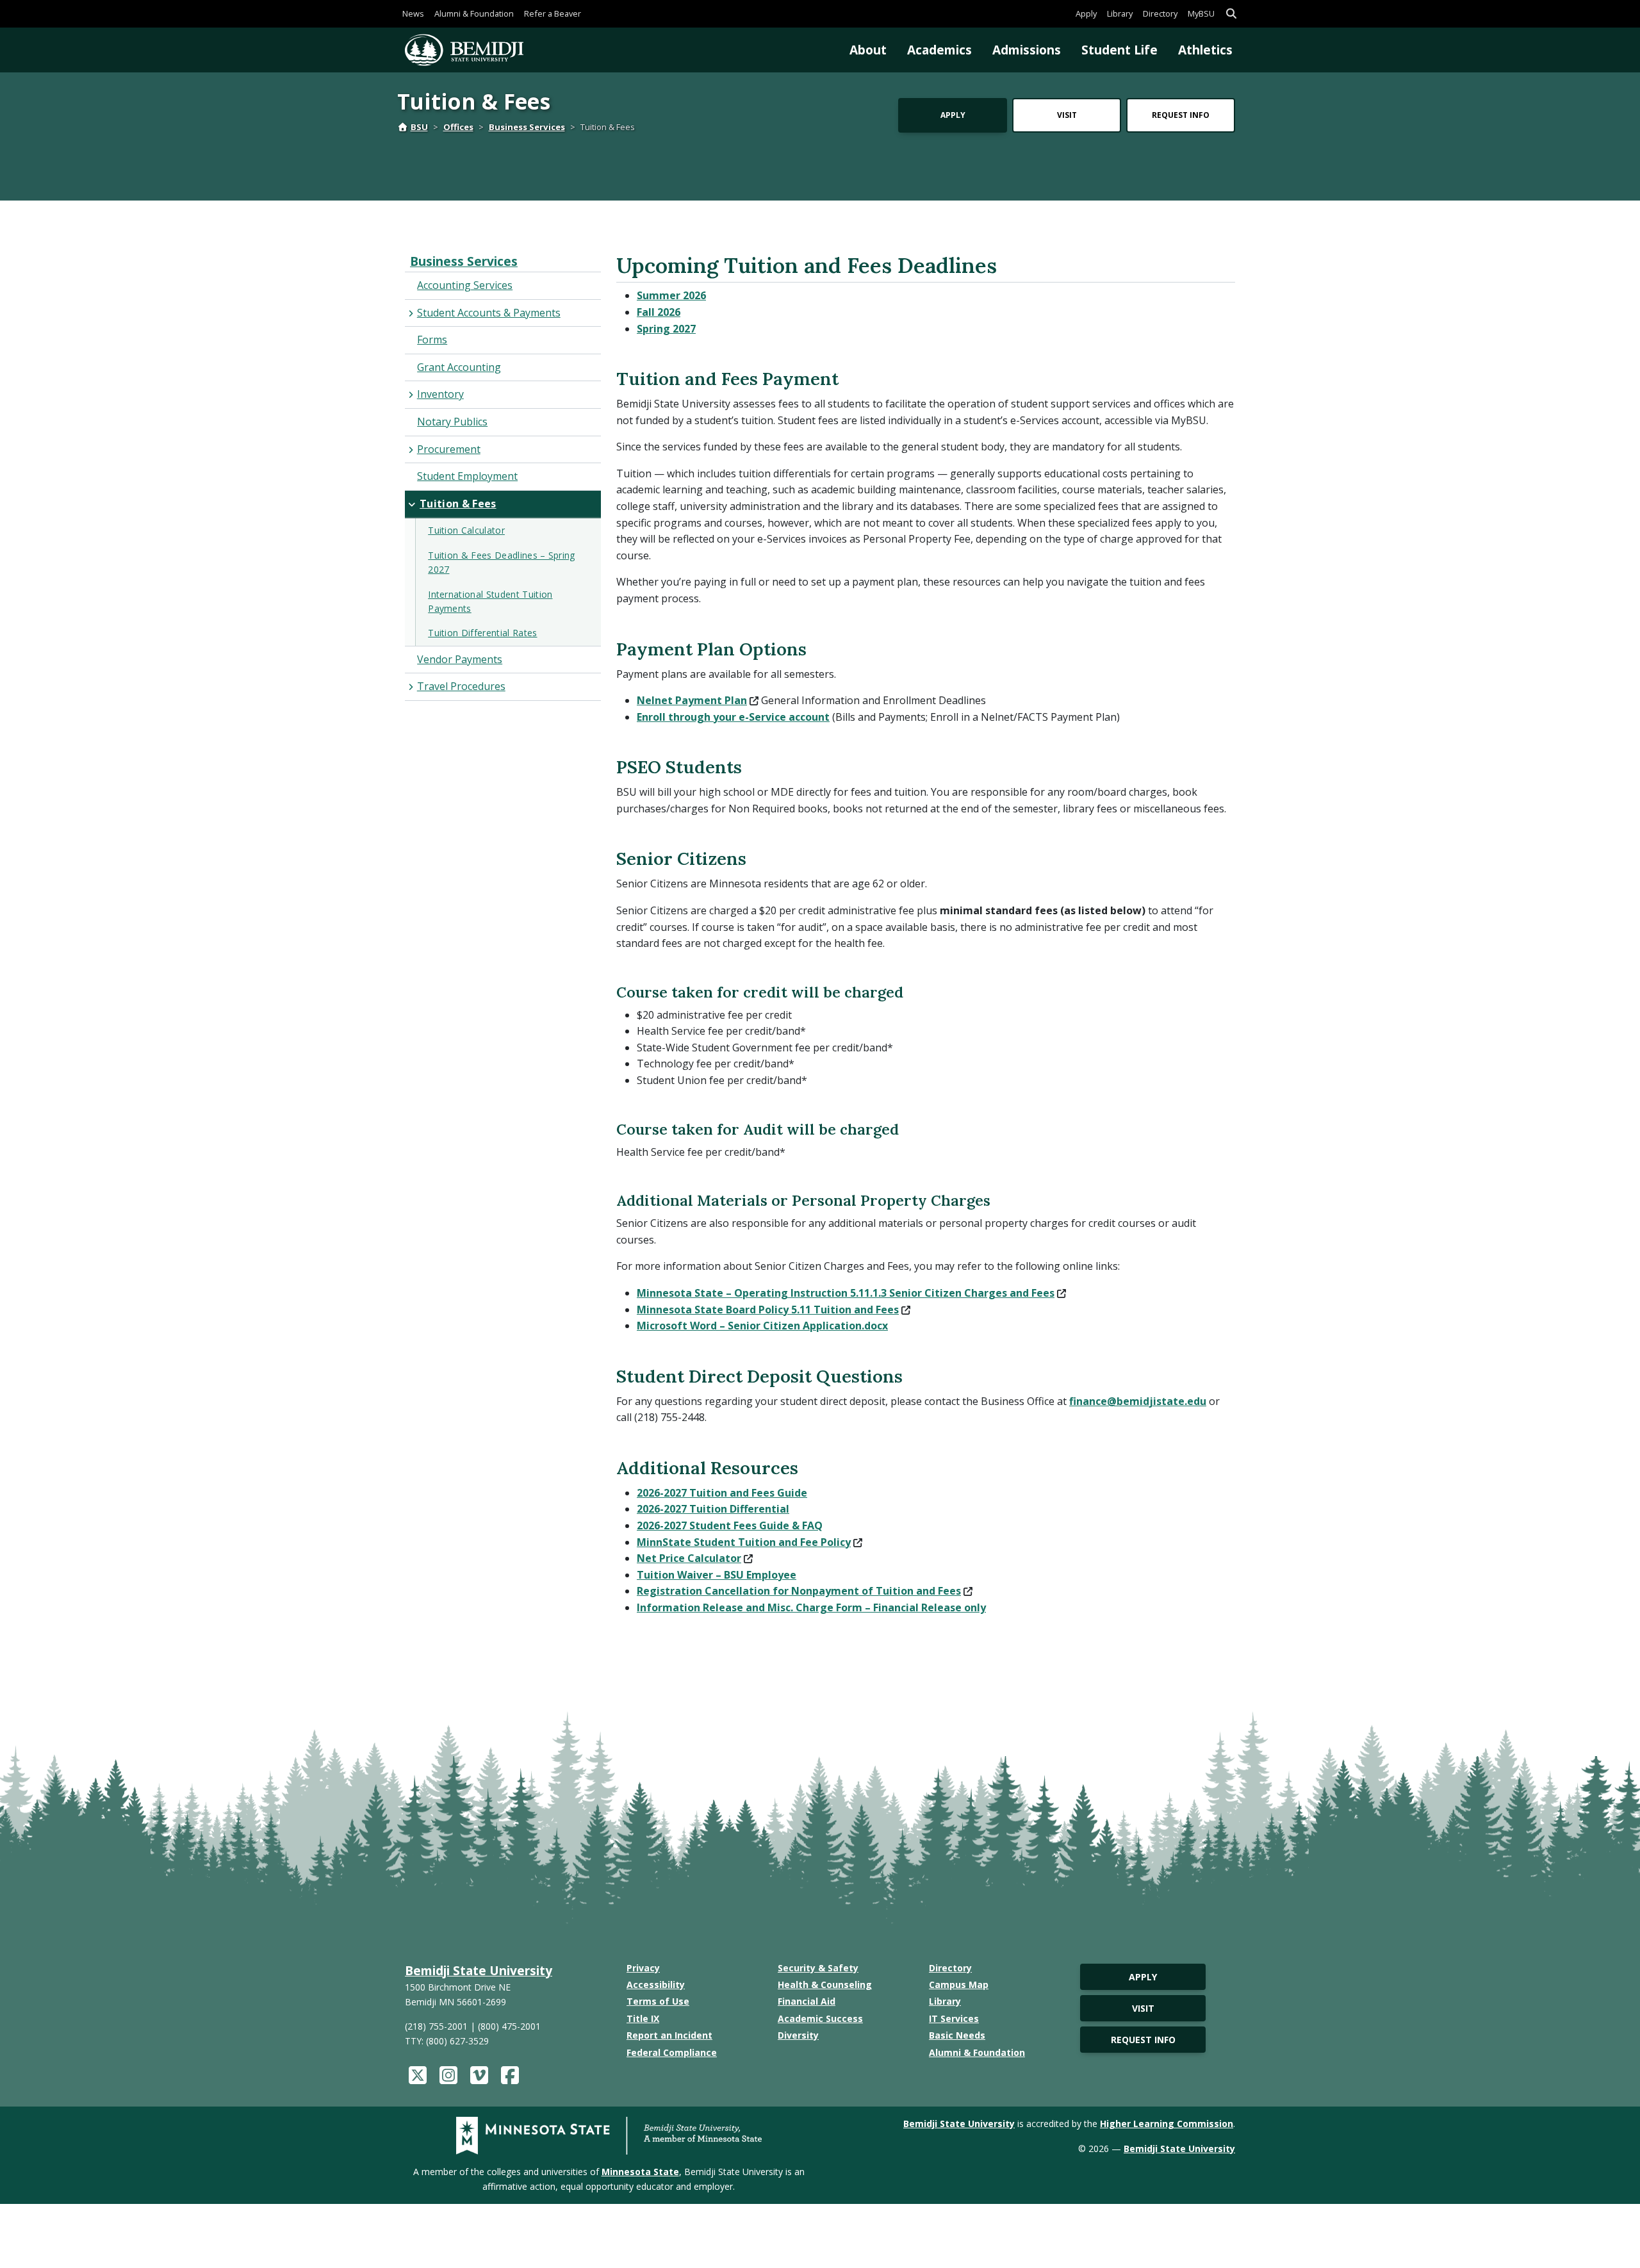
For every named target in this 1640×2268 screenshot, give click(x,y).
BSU (419, 127)
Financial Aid (807, 2001)
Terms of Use (658, 2001)
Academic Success (820, 2018)
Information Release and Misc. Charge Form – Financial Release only (811, 1607)
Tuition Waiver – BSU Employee (717, 1575)
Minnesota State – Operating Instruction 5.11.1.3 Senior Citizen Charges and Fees (846, 1293)
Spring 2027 (666, 329)
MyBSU (1201, 13)
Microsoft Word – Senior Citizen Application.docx (762, 1326)
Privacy (643, 1968)
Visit (1067, 115)
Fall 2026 (659, 312)
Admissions (1027, 50)
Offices (458, 127)
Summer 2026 (671, 295)
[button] (1231, 14)
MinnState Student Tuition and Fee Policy (744, 1542)
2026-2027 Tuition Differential (713, 1509)
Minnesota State (640, 2172)
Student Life (1119, 50)
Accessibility (656, 1984)
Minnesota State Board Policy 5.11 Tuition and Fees (768, 1310)
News (413, 13)
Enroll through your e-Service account (733, 717)
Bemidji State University (479, 1970)
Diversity (798, 2035)
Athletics (1205, 50)
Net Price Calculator (689, 1558)
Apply (1086, 13)
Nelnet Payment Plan (692, 700)
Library (1120, 13)
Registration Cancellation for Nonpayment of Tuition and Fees (799, 1591)
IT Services (954, 2018)
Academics (939, 50)
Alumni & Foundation (474, 13)
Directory (1160, 13)
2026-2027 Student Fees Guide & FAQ (730, 1525)
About (868, 50)
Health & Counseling (825, 1984)
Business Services (527, 127)
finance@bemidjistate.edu (1138, 1401)
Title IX (643, 2018)
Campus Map (959, 1984)
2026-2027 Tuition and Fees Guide (722, 1493)
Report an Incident (669, 2035)
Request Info (1181, 115)
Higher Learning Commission (1167, 2124)
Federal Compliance (672, 2052)
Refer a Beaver (553, 13)
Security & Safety (818, 1968)
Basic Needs (957, 2035)
